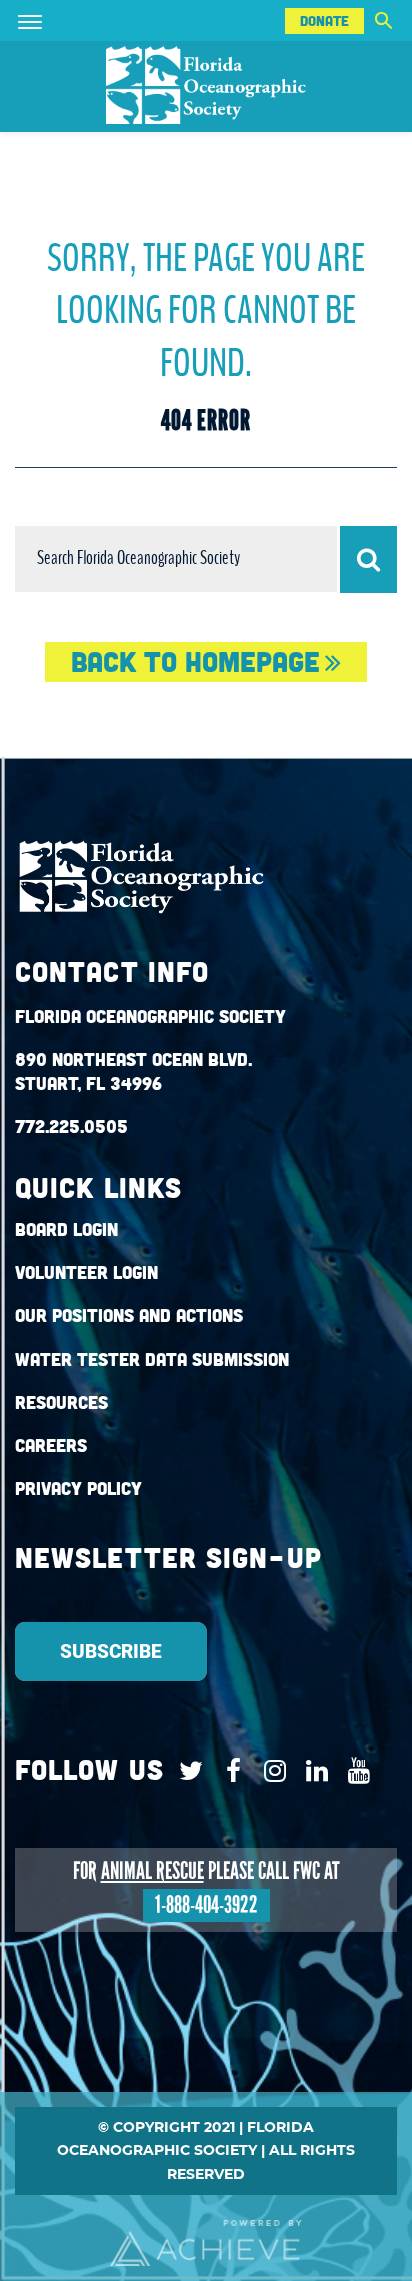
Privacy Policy (78, 1488)
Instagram (270, 1771)
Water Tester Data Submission (152, 1359)
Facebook (228, 1771)
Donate (324, 21)
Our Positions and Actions (129, 1315)
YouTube (354, 1771)
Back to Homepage (195, 661)
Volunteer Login (86, 1272)
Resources (61, 1402)
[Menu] (59, 20)
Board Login (66, 1229)
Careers (51, 1445)
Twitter (186, 1771)
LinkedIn (312, 1771)
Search (383, 20)
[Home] (206, 86)
